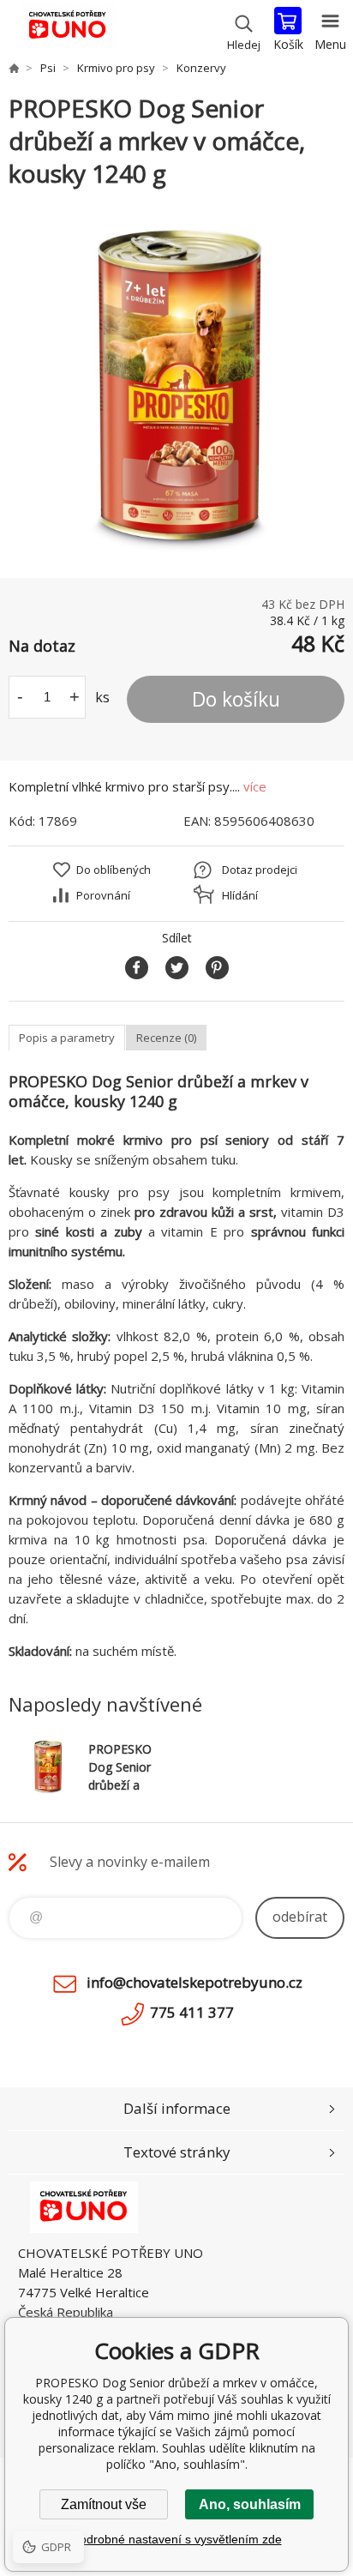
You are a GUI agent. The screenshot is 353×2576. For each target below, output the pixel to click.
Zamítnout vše (104, 2504)
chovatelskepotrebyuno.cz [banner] (67, 30)
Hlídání (240, 895)
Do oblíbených (114, 870)
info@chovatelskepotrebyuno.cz (194, 1982)
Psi (48, 68)
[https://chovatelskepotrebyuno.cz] (14, 68)
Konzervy (201, 68)
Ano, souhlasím (250, 2504)
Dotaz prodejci (260, 870)
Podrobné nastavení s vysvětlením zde (177, 2539)
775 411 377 (192, 2012)
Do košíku (236, 699)
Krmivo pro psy (116, 68)
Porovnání (103, 895)
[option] (176, 384)
